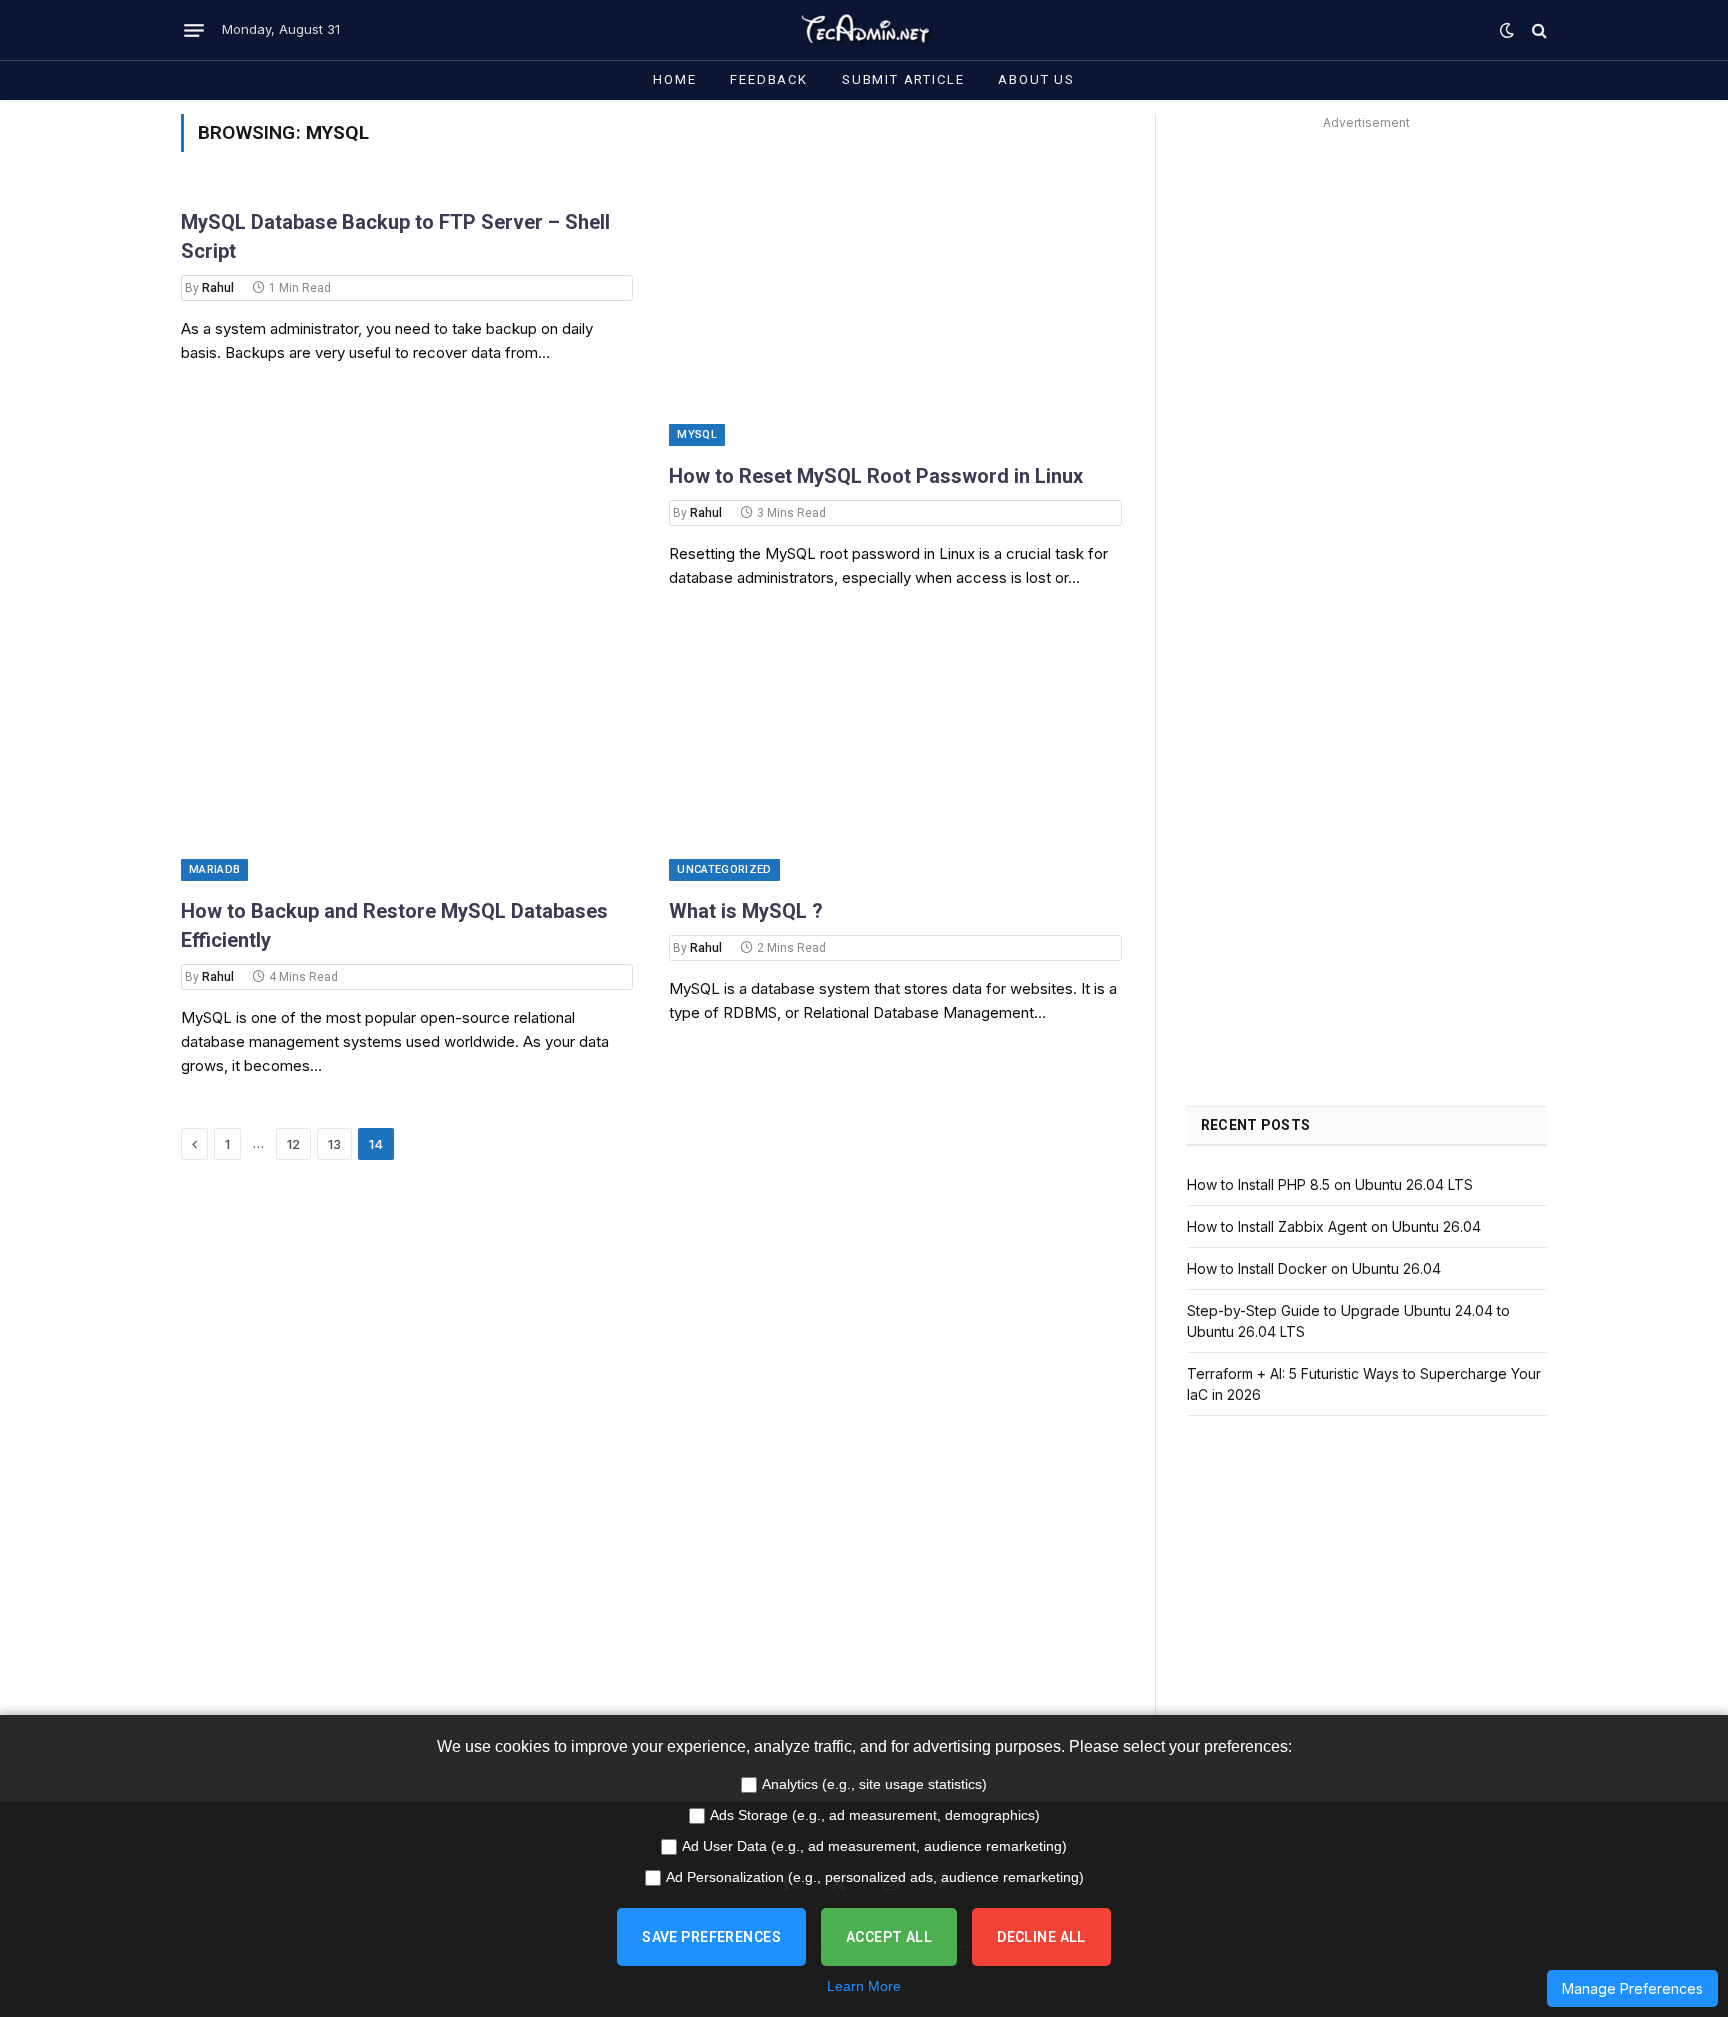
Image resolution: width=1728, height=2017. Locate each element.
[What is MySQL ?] (895, 753)
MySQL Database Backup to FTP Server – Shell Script (395, 236)
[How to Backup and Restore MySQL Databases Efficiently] (407, 753)
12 (293, 1144)
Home (674, 79)
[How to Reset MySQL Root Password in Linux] (895, 319)
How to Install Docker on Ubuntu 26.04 (1314, 1268)
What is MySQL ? (746, 911)
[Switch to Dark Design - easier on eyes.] (1507, 30)
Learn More (864, 1986)
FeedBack (769, 79)
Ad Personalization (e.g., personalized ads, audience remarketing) (875, 1877)
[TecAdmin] (864, 30)
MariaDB (214, 869)
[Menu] (194, 30)
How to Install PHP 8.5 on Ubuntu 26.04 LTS (1330, 1184)
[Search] (1537, 30)
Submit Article (903, 79)
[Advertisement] (1367, 276)
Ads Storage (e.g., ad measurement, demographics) (875, 1815)
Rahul (218, 288)
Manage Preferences (1632, 1988)
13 (334, 1144)
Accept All (889, 1937)
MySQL (697, 434)
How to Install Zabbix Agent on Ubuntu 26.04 (1334, 1226)
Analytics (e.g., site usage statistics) (874, 1784)
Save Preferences (711, 1937)
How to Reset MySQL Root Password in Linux (876, 476)
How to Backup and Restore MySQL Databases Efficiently (394, 925)
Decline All (1041, 1937)
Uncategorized (724, 869)
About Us (1036, 79)
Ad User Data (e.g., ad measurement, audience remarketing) (874, 1846)
